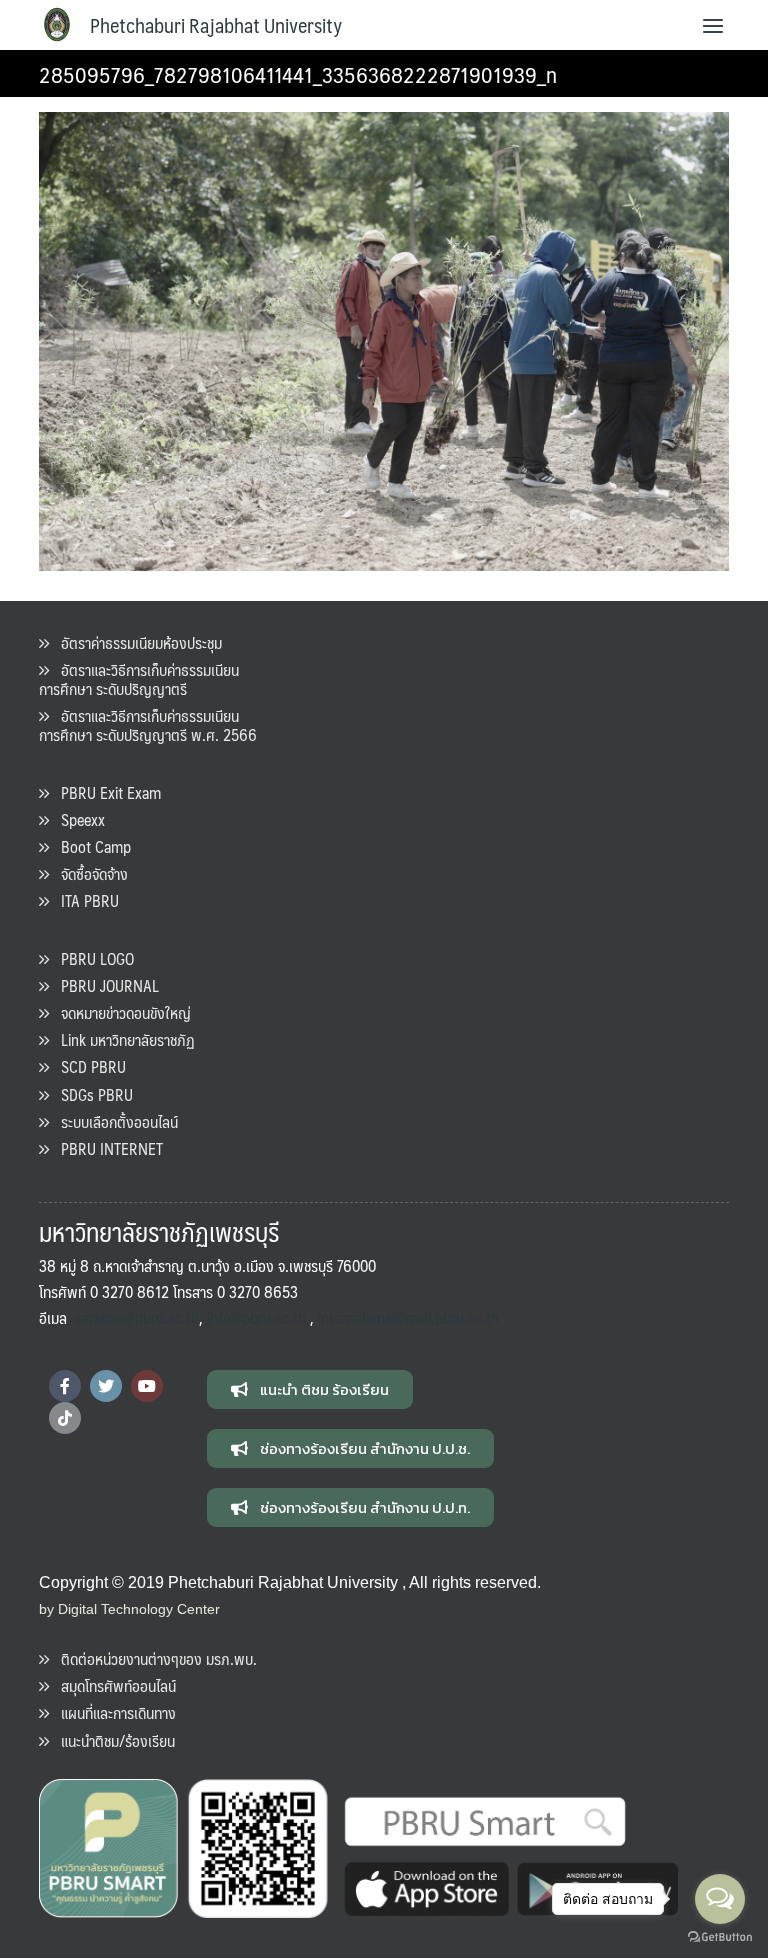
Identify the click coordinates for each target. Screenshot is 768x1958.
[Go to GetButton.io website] (720, 1937)
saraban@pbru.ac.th (137, 1317)
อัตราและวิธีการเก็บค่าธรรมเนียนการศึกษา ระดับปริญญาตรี (139, 679)
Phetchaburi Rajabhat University (216, 25)
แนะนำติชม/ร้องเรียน (112, 1740)
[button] (310, 1389)
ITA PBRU (84, 900)
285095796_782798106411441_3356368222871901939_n (298, 73)
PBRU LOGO (91, 958)
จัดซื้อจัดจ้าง (88, 873)
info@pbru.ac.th (256, 1317)
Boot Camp (90, 846)
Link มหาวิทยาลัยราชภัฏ (122, 1039)
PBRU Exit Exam (105, 792)
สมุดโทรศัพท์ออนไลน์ (112, 1685)
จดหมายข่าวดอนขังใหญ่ (120, 1012)
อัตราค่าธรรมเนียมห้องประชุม (135, 642)
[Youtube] (147, 1386)
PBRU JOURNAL (104, 985)
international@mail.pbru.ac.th (408, 1317)
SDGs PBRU (91, 1094)
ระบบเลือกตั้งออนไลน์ (113, 1121)
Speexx (77, 819)
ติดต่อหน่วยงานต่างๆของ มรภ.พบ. (153, 1658)
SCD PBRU (87, 1066)
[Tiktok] (65, 1418)
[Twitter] (106, 1386)
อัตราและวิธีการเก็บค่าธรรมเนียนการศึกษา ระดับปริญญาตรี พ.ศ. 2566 (148, 725)
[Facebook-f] (65, 1386)
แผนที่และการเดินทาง (112, 1712)
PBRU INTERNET (106, 1148)
